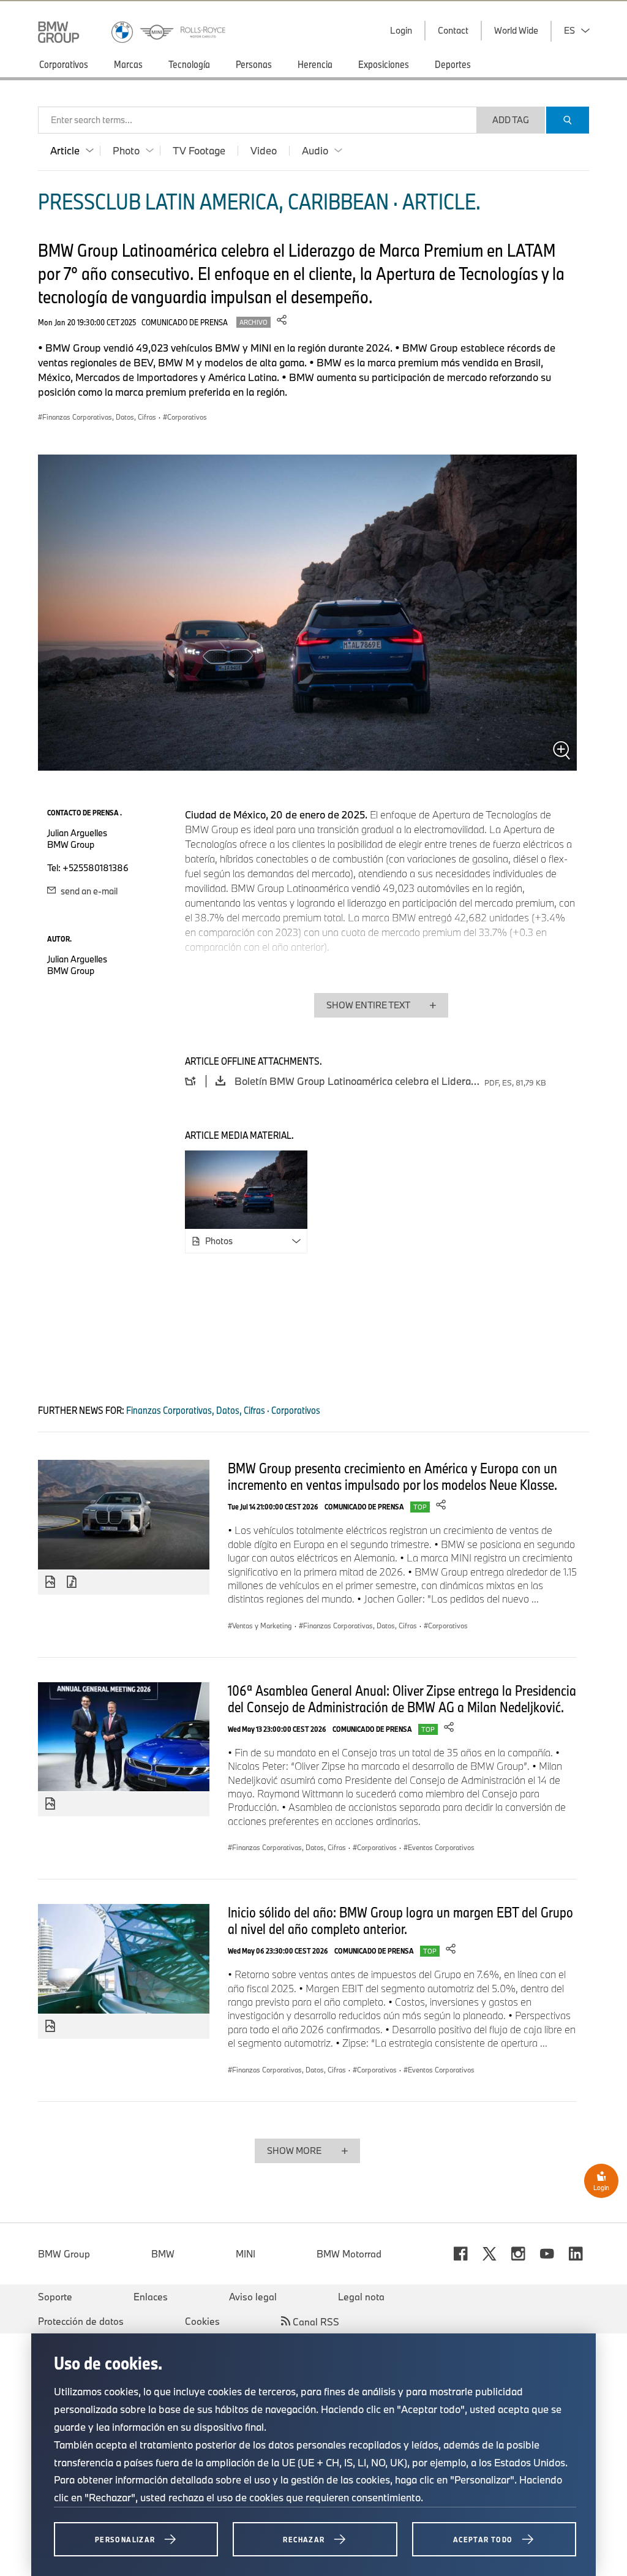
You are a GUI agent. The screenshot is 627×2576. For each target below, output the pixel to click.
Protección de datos (81, 2321)
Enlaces (151, 2297)
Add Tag (511, 120)
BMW (163, 2254)
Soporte (55, 2297)
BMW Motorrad (349, 2254)
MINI (246, 2254)
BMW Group (64, 2254)
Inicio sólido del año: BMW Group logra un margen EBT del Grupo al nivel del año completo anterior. (400, 1920)
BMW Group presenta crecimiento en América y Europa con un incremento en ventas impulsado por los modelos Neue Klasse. (392, 1476)
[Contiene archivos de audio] (73, 1582)
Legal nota (361, 2297)
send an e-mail (88, 891)
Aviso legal (253, 2297)
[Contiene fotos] (50, 1582)
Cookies (202, 2321)
